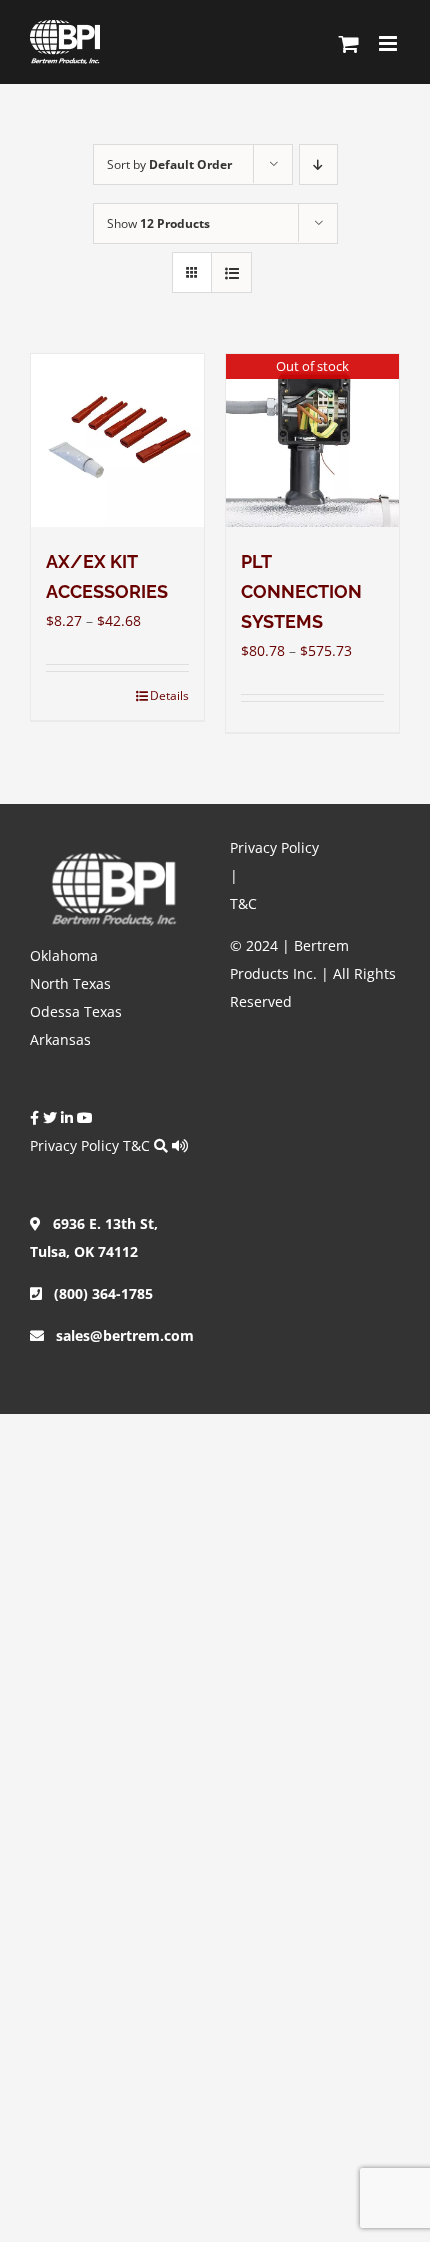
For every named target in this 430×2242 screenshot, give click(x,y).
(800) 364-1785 (97, 1293)
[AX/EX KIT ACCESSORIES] (117, 440)
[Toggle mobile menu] (389, 43)
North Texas (70, 983)
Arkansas (60, 1039)
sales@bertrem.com (119, 1335)
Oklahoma (64, 955)
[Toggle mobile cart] (349, 43)
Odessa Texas (76, 1011)
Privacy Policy (74, 1145)
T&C (136, 1145)
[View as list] (231, 272)
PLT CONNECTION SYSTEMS (301, 591)
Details (169, 695)
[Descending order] (318, 164)
